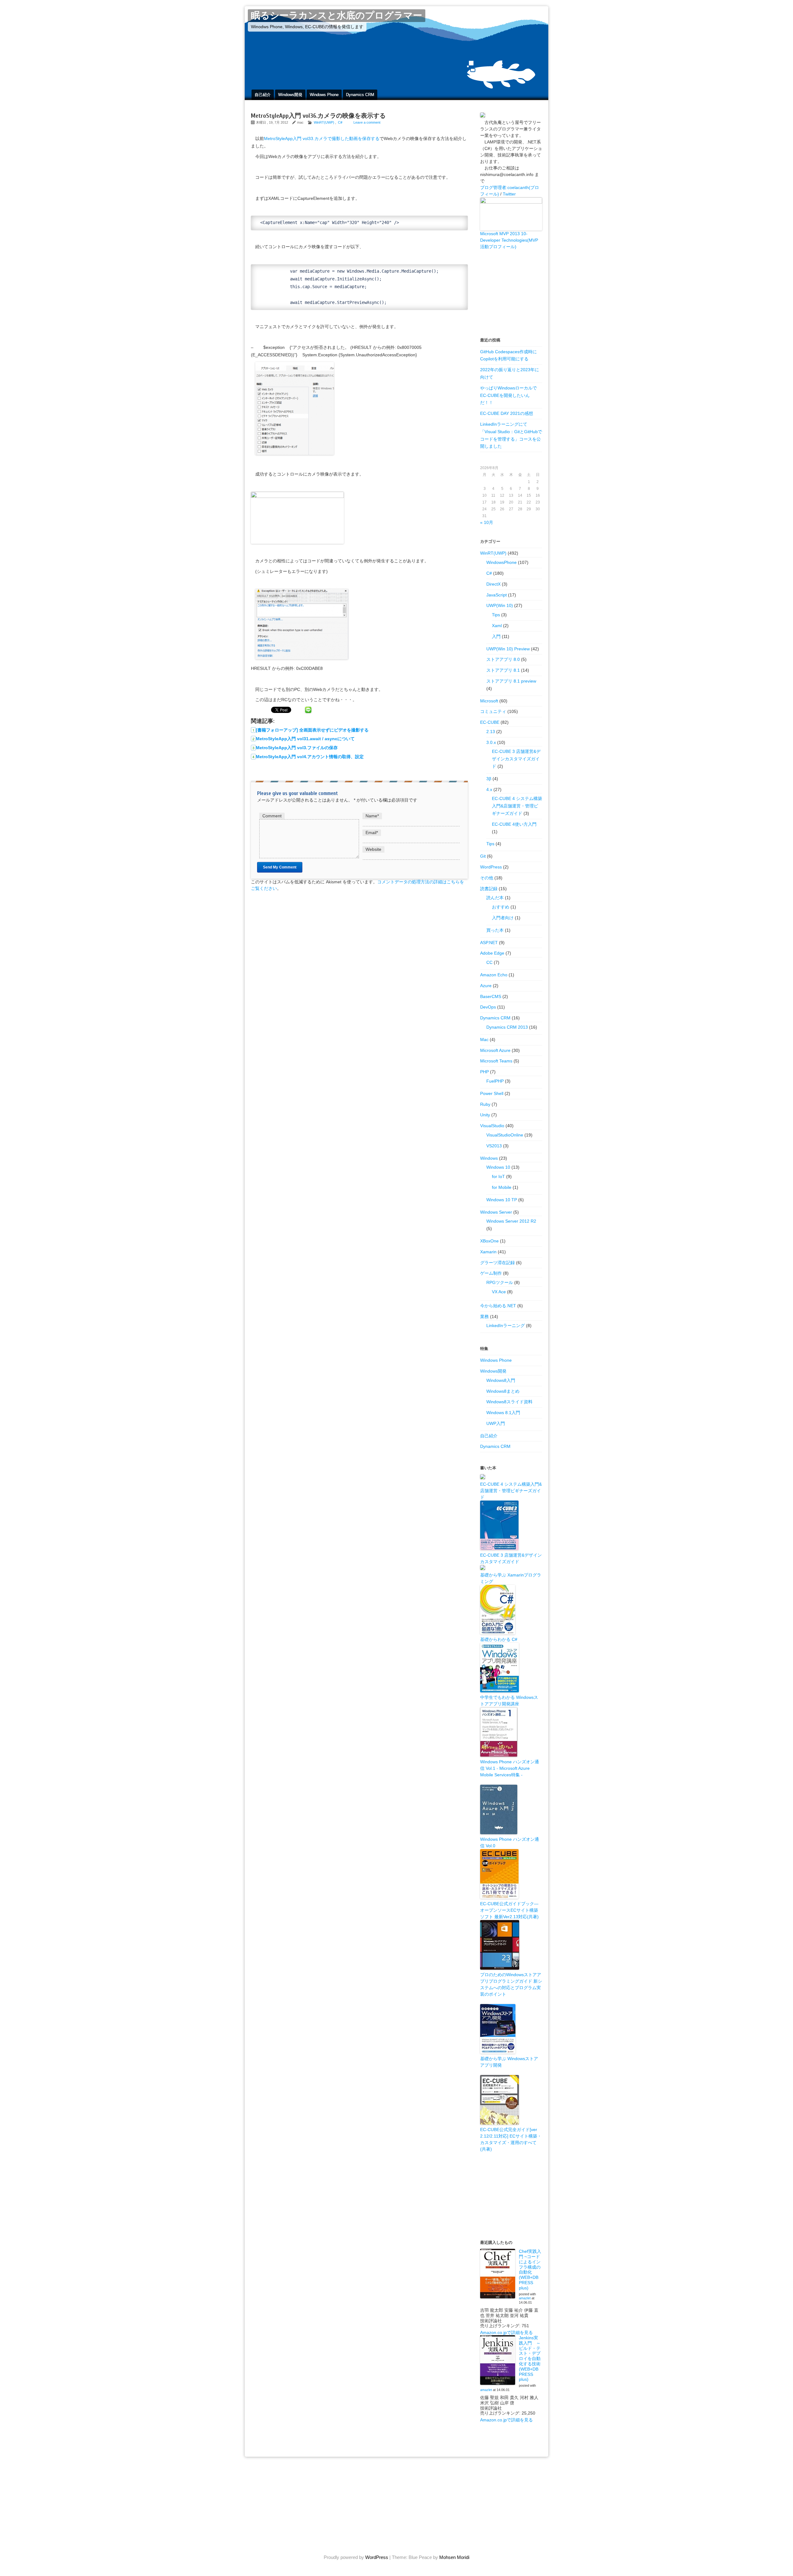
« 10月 (487, 522)
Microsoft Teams (496, 1061)
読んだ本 (495, 898)
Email (372, 833)
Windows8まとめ (503, 1391)
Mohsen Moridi (454, 2557)
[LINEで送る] (308, 710)
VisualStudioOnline (505, 1135)
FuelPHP (495, 1081)
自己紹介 (263, 95)
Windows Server (496, 1212)
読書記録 (489, 889)
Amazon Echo (494, 975)
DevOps (488, 1007)
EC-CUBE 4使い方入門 (514, 824)
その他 (487, 878)
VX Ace (499, 1292)
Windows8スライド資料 (509, 1402)
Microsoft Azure (495, 1050)
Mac (484, 1040)
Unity (485, 1115)
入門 (496, 636)
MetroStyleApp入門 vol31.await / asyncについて (305, 739)
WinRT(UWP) (324, 122)
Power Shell (492, 1093)
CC (489, 962)
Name (372, 816)
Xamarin (488, 1252)
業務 (484, 1317)
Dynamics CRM (360, 95)
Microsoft (489, 701)
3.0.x (491, 742)
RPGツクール (500, 1282)
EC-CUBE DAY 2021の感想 (507, 413)
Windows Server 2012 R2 (511, 1221)
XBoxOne (489, 1241)
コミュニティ (493, 711)
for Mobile (502, 1187)
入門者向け (503, 918)
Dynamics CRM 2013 (507, 1027)
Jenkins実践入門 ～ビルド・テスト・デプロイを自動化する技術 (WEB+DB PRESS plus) (530, 2358)
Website (373, 849)
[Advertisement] (511, 293)
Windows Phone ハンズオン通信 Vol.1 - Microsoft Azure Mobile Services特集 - (510, 1768)
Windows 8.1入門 (503, 1413)
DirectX (493, 584)
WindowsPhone (502, 562)
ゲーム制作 (491, 1273)
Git (483, 856)
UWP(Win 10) (500, 605)
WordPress (491, 867)
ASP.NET (489, 943)
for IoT (498, 1176)
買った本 (495, 930)
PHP (484, 1072)
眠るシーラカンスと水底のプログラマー (337, 16)
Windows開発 (290, 95)
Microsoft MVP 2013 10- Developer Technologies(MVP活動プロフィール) (509, 240)
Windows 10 (498, 1167)
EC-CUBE (490, 722)
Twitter (509, 194)
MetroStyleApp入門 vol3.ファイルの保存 (297, 748)
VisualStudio (492, 1126)
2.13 (491, 732)
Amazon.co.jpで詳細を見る (506, 2332)
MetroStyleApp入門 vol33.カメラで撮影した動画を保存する (322, 138)
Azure (486, 986)
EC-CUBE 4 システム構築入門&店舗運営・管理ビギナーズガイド (517, 806)
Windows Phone (324, 95)
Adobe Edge (492, 953)
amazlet (525, 2298)
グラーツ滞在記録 (497, 1263)
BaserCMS (491, 996)
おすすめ (501, 907)
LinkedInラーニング (506, 1325)
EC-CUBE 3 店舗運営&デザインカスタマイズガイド (516, 759)
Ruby (485, 1104)
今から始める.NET (498, 1306)
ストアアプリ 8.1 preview (511, 681)
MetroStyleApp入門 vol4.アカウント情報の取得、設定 (310, 757)
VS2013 (494, 1146)
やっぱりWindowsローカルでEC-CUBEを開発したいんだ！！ (508, 395)
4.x (489, 789)
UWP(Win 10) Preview (508, 649)
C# (340, 122)
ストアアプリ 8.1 (503, 670)
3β (489, 779)
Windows (489, 1158)
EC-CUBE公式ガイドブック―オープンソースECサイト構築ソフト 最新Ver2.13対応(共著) (509, 1910)
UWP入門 (496, 1423)
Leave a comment (367, 122)
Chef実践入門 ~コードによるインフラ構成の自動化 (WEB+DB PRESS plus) (530, 2270)
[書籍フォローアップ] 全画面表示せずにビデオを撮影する (312, 730)
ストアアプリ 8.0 (503, 659)
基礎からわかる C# (499, 1639)
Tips (496, 615)
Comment (272, 816)
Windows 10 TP (502, 1200)
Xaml (497, 626)
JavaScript (497, 595)
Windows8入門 (501, 1380)
